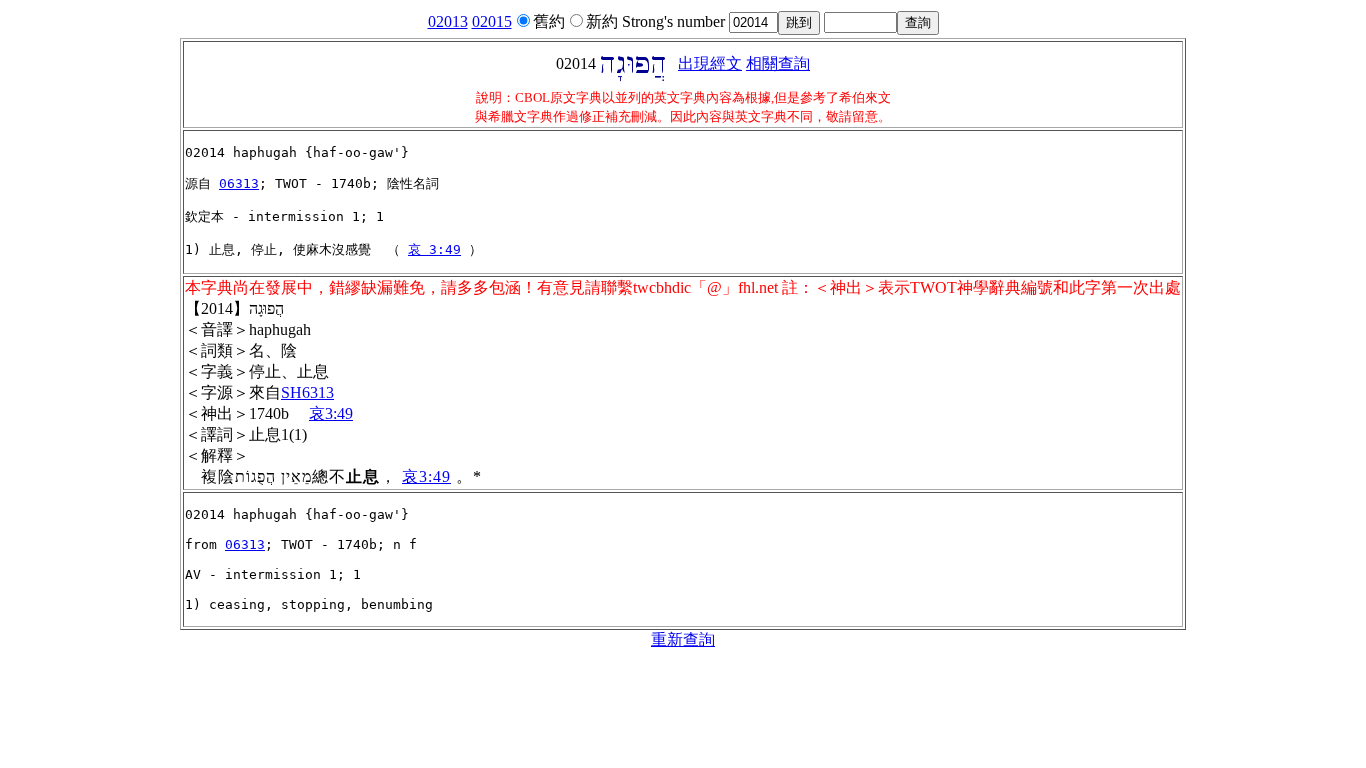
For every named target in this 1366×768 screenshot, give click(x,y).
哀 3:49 (434, 249)
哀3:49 (331, 413)
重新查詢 (683, 639)
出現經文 (710, 63)
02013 (448, 21)
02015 (492, 21)
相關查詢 (778, 63)
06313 (239, 183)
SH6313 (307, 392)
